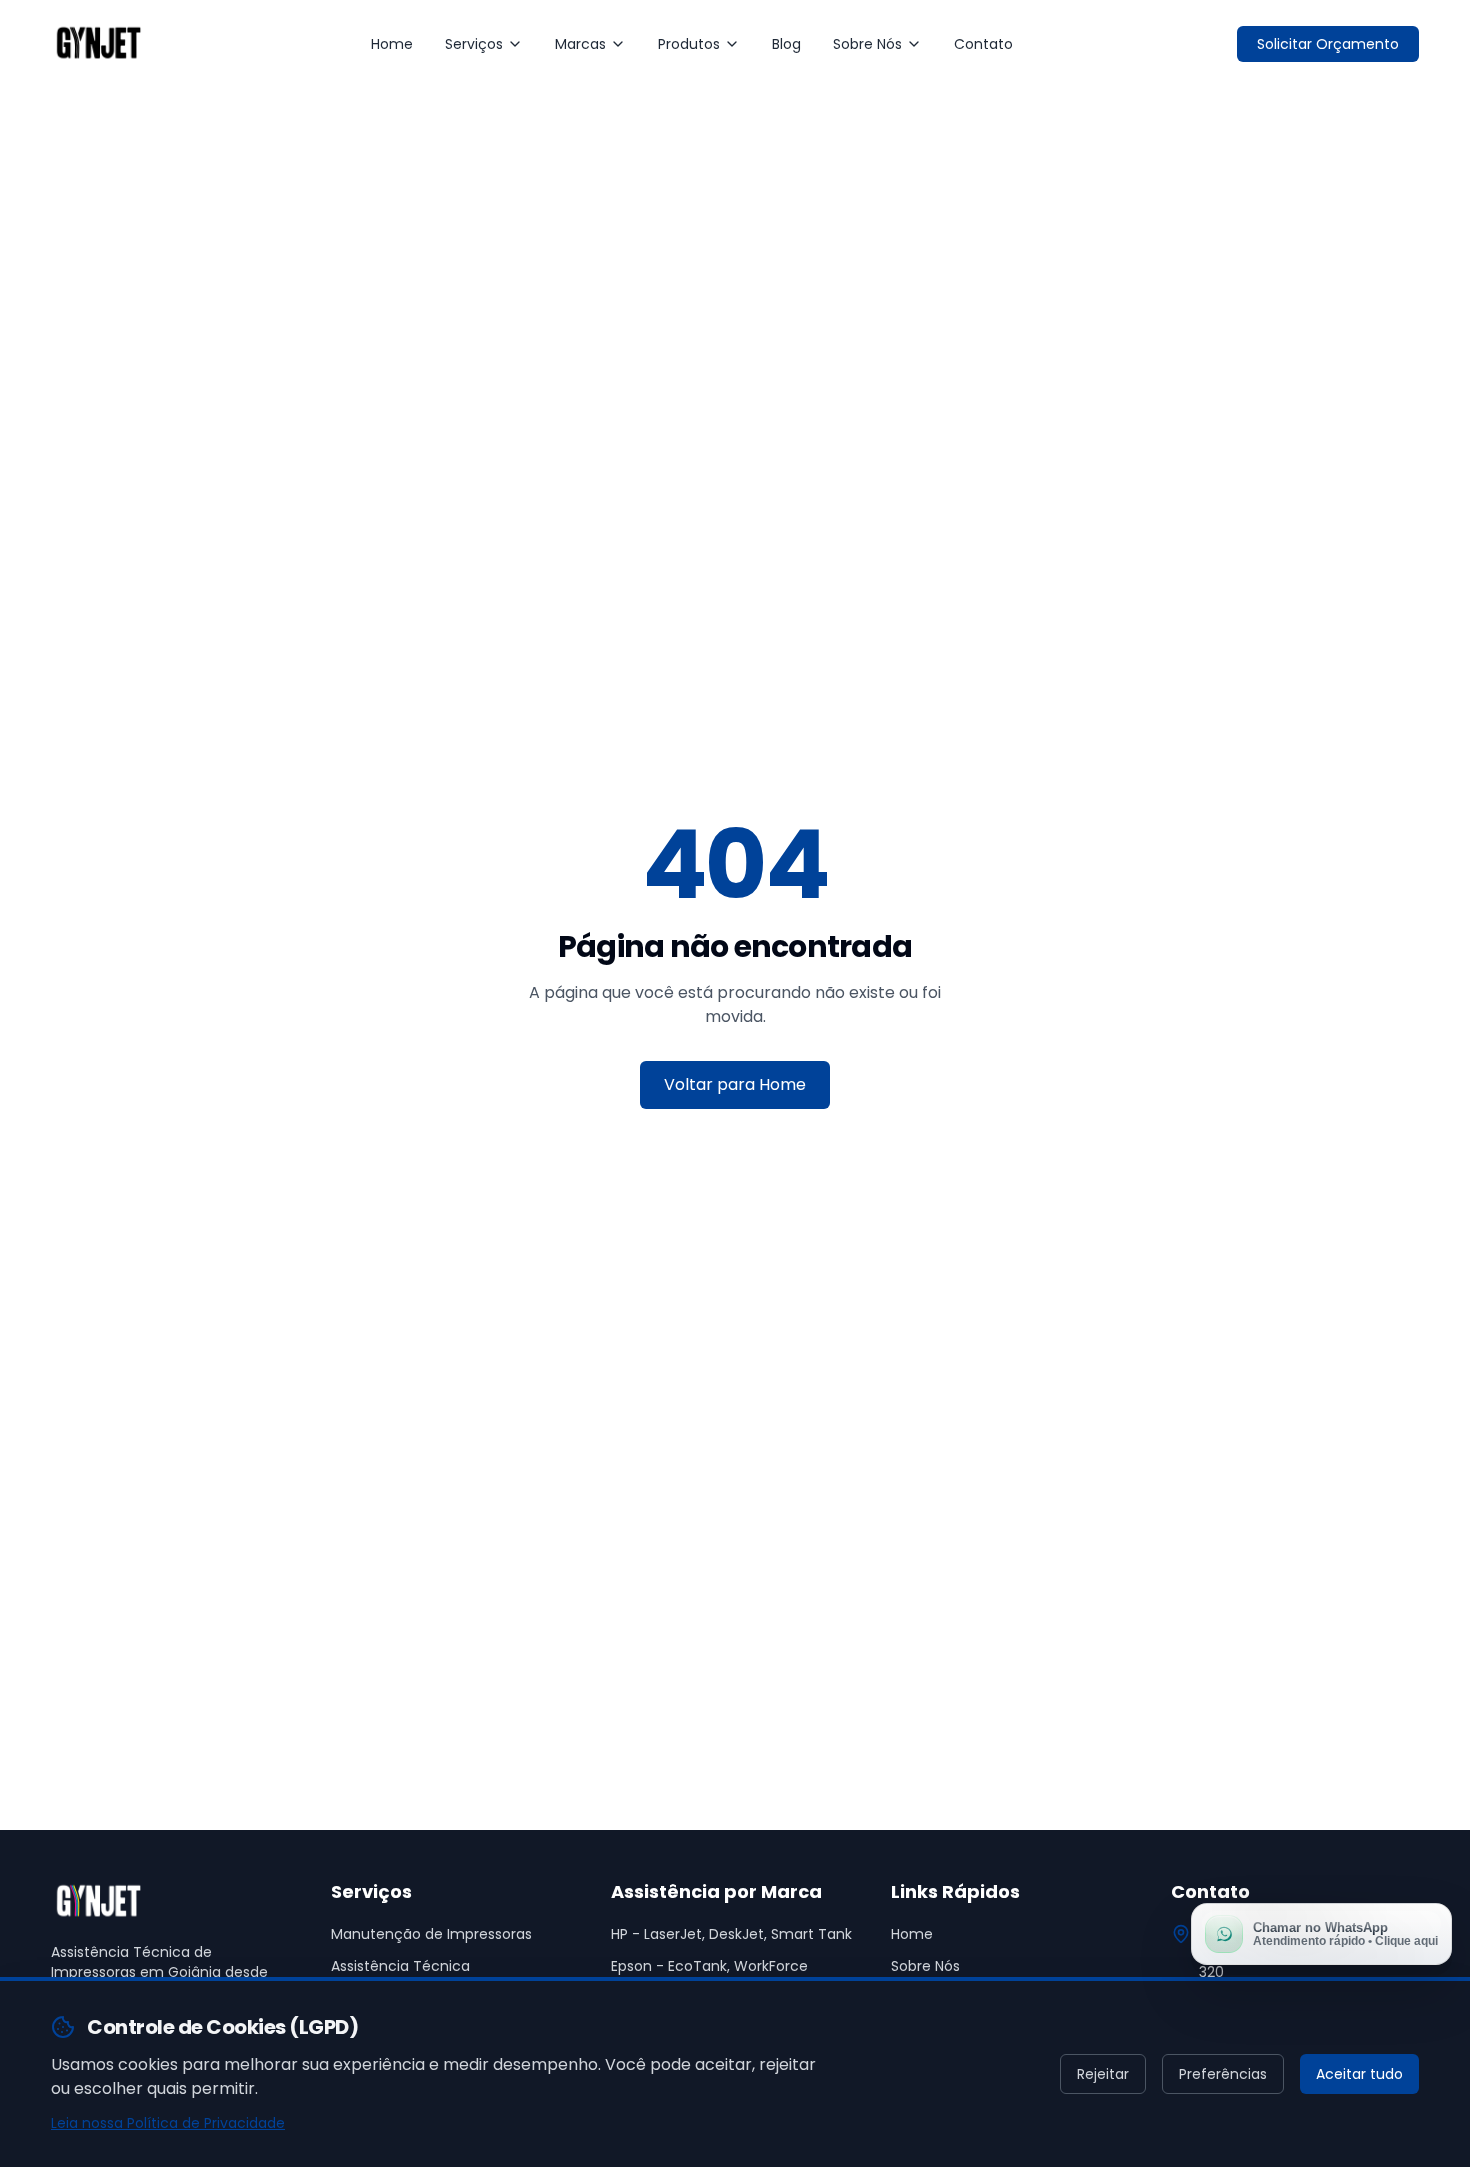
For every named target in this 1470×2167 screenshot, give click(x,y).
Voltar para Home (735, 1084)
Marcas (580, 44)
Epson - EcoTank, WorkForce (709, 1966)
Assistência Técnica (400, 1966)
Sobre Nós (867, 44)
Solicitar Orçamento (1328, 44)
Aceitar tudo (1359, 2074)
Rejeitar (1103, 2074)
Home (392, 44)
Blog (786, 44)
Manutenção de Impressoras (431, 1934)
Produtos (689, 44)
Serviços (474, 44)
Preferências (1223, 2074)
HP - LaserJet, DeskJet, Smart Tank (731, 1934)
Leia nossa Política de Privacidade (168, 2123)
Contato (983, 44)
